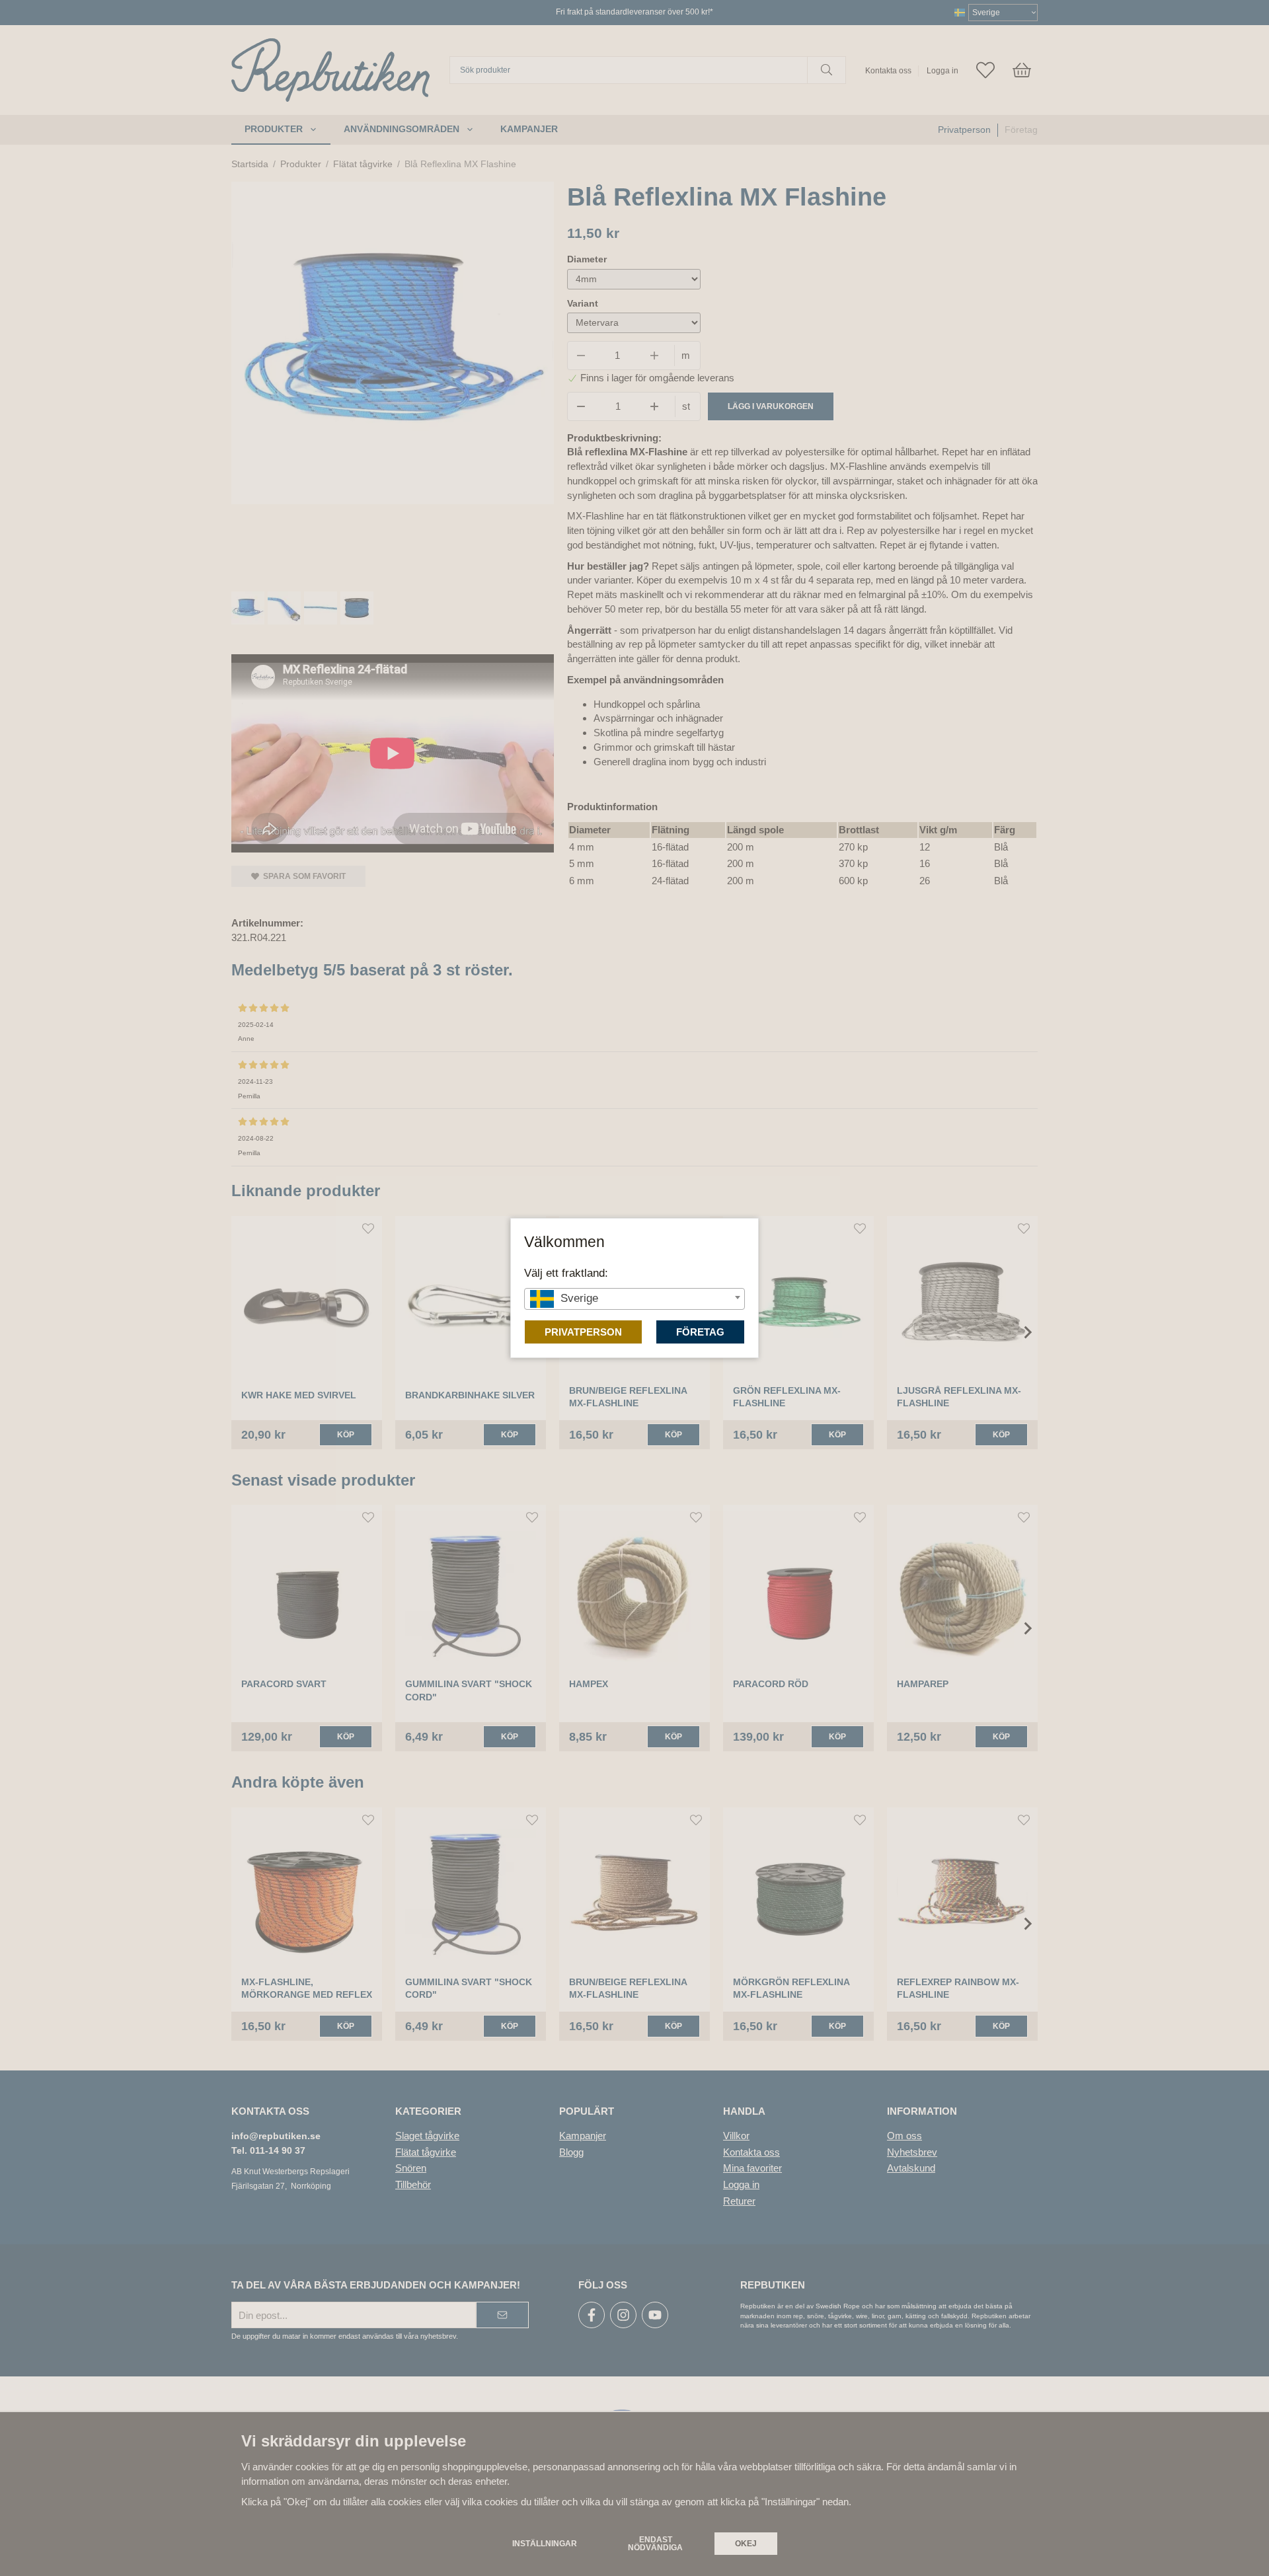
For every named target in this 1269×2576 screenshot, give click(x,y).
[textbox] (634, 1298)
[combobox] (634, 1299)
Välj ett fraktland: (566, 1273)
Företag (700, 1332)
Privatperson (583, 1332)
